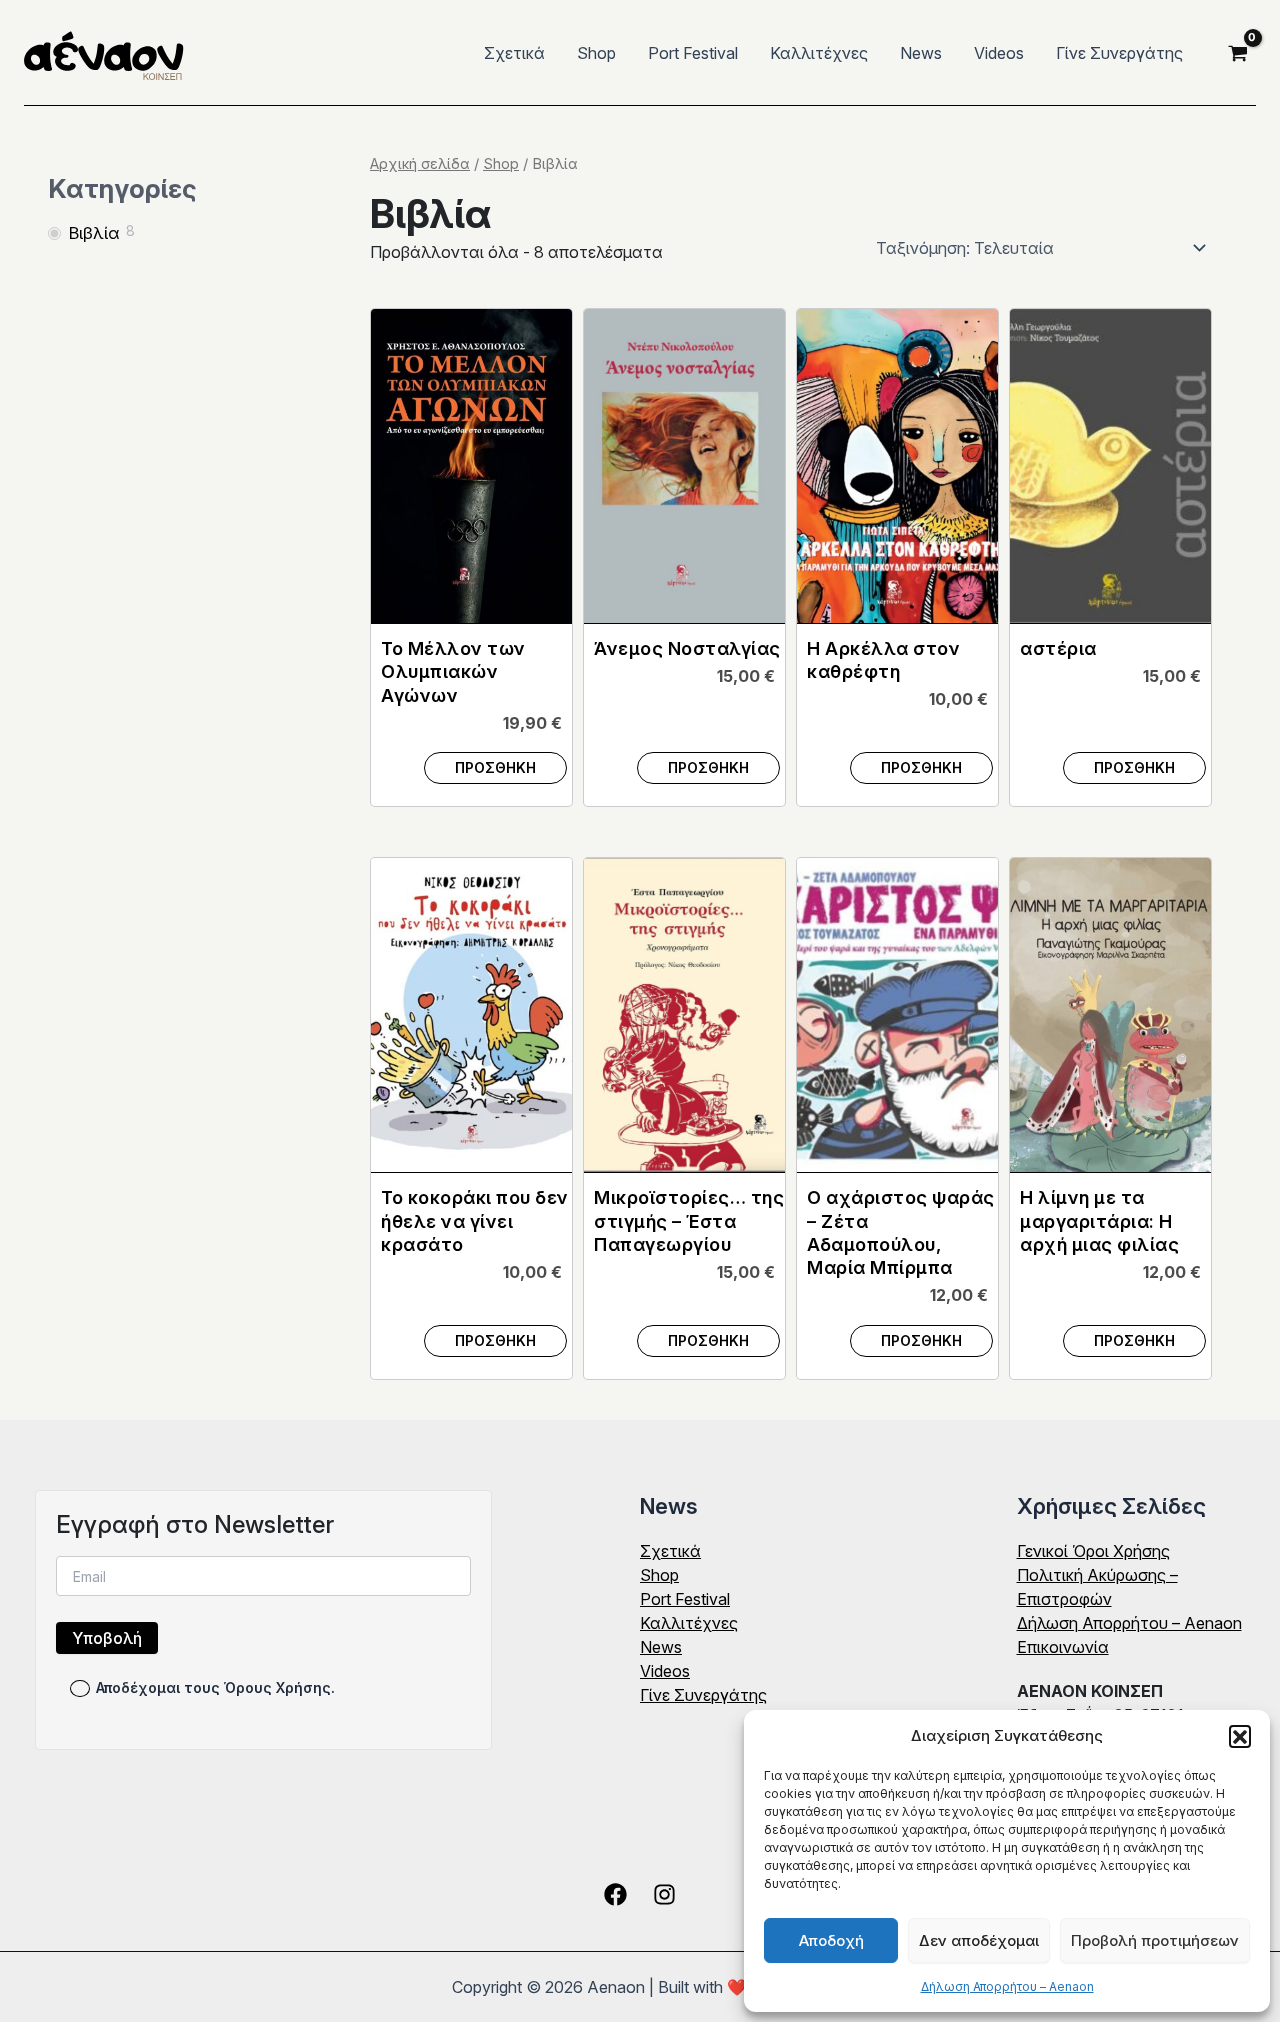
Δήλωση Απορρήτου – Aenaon (1007, 1986)
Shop (596, 53)
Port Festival (693, 53)
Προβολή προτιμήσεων (1155, 1940)
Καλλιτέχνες (819, 53)
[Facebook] (615, 1894)
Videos (999, 53)
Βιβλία (94, 233)
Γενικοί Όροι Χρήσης (1093, 1551)
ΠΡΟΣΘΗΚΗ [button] (495, 767)
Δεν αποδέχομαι (979, 1940)
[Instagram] (664, 1894)
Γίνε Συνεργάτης (1119, 53)
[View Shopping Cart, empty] (1237, 53)
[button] (1240, 1736)
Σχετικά (514, 53)
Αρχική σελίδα (420, 164)
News (921, 53)
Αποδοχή (831, 1940)
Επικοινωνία (1063, 1647)
